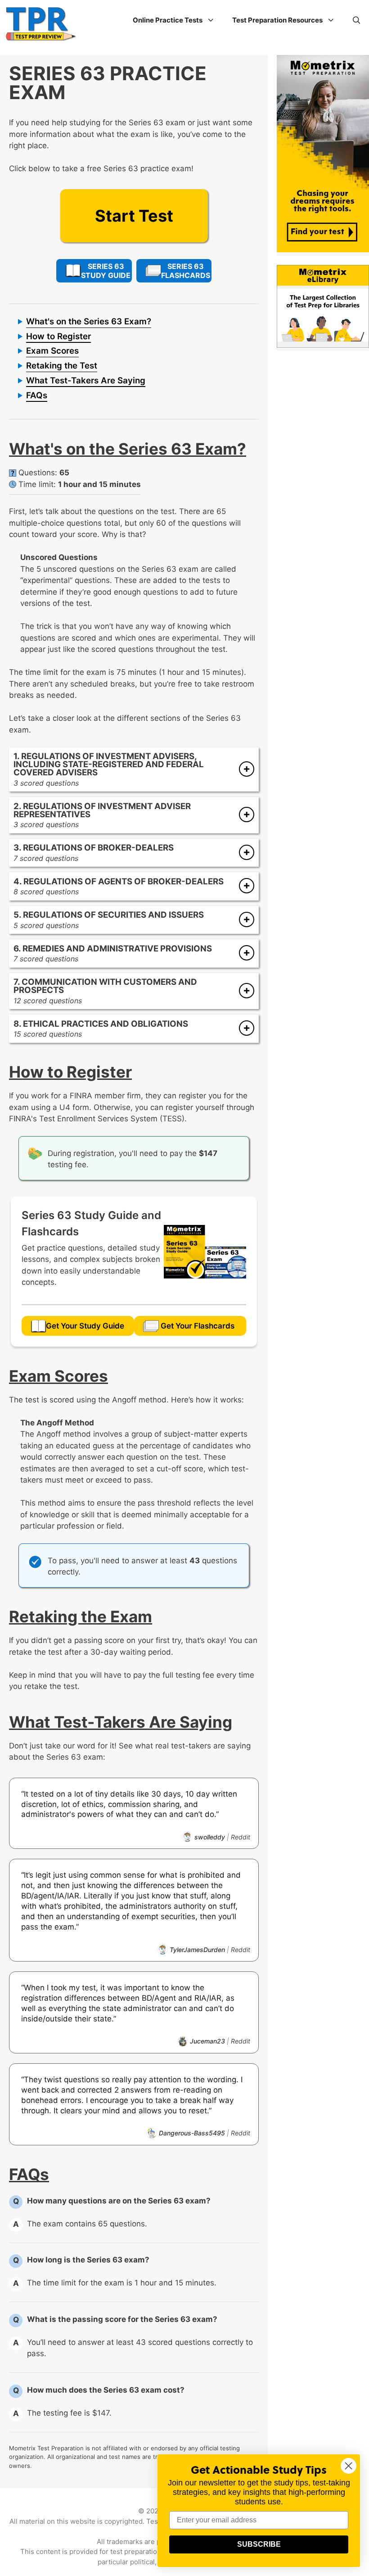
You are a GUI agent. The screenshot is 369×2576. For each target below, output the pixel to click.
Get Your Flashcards (198, 1326)
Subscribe (259, 2544)
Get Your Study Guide (85, 1326)
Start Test (134, 216)
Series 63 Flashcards (186, 271)
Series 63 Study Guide (106, 271)
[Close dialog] (349, 2466)
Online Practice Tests (168, 20)
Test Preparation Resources (277, 20)
